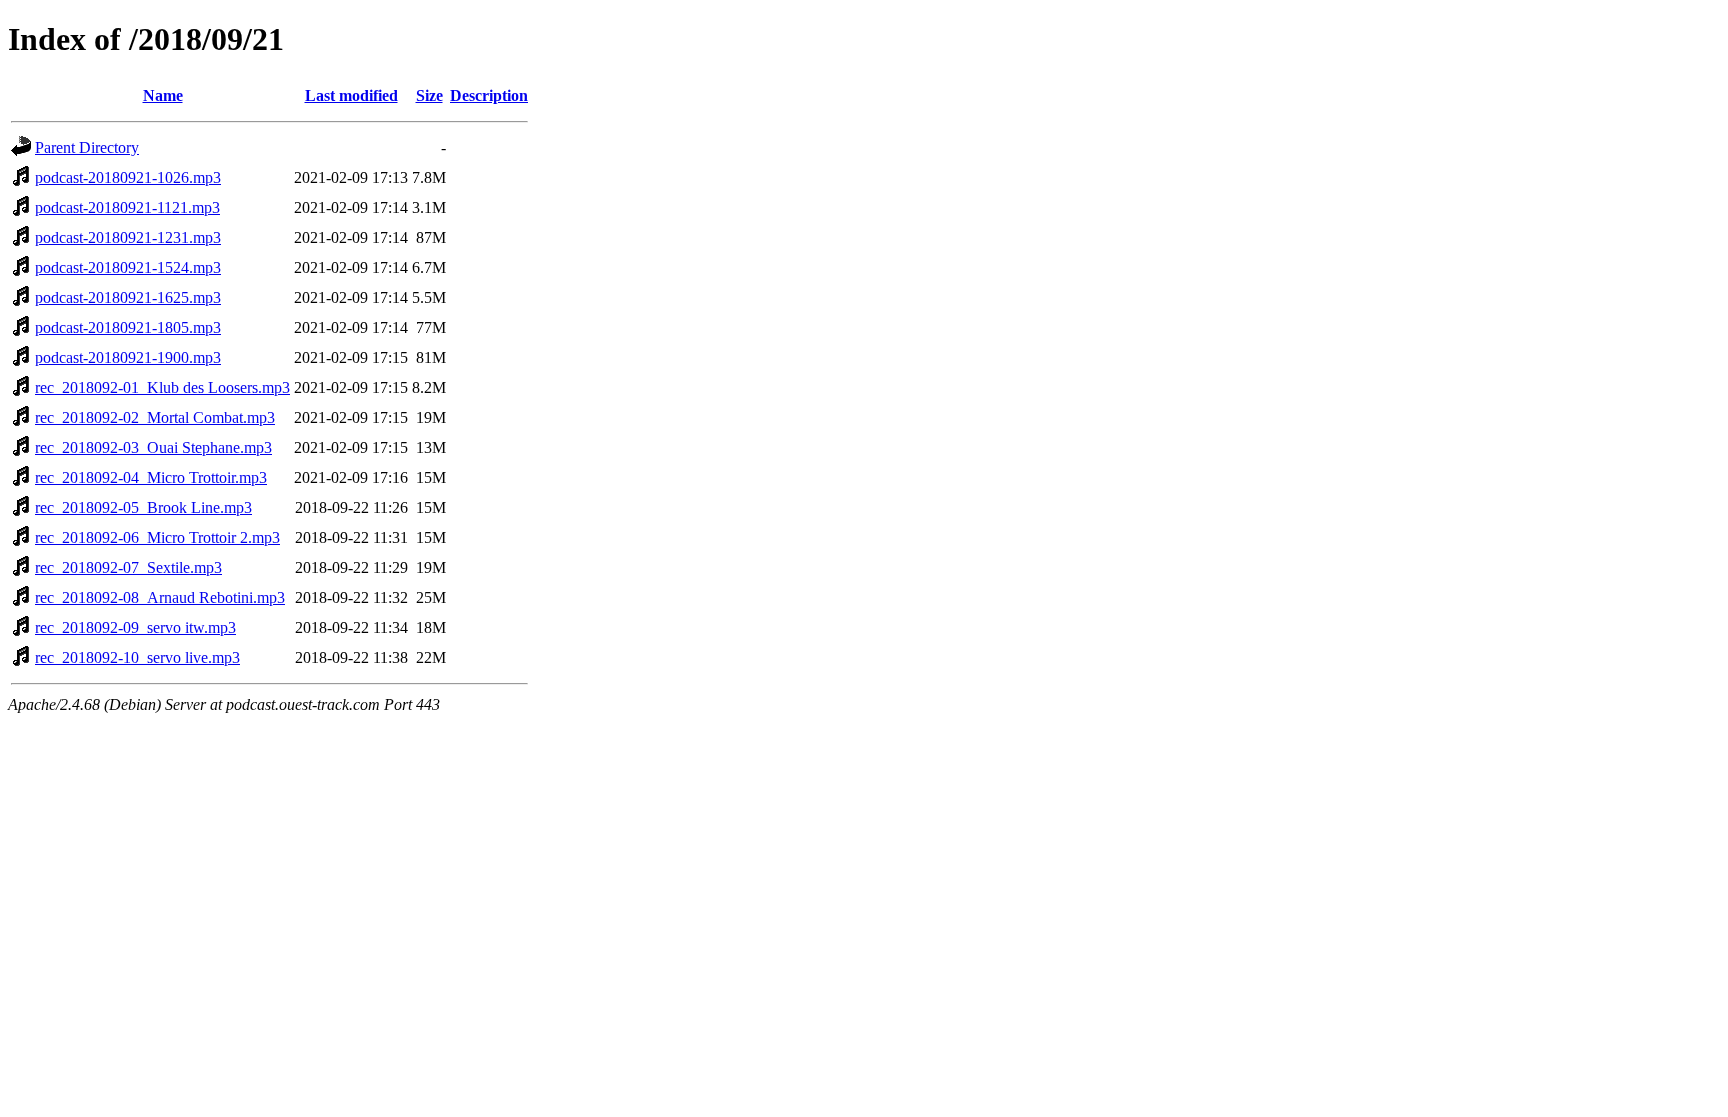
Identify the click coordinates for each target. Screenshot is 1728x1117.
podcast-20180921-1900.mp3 (128, 357)
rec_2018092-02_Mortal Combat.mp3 (155, 417)
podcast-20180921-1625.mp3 (128, 297)
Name (163, 95)
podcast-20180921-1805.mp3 (128, 327)
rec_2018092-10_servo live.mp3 (137, 657)
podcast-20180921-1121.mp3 (127, 207)
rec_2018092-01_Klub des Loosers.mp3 (162, 387)
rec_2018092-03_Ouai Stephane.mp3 (153, 447)
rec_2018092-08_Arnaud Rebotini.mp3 (160, 597)
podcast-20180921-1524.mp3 (128, 267)
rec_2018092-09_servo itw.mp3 (135, 627)
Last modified (351, 95)
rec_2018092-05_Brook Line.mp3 (143, 507)
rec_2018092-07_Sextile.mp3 (128, 567)
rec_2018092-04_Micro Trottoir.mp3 (151, 477)
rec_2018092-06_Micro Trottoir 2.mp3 (157, 537)
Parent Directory (87, 147)
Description (489, 95)
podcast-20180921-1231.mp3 (128, 237)
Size (429, 95)
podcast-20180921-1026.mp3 (128, 177)
